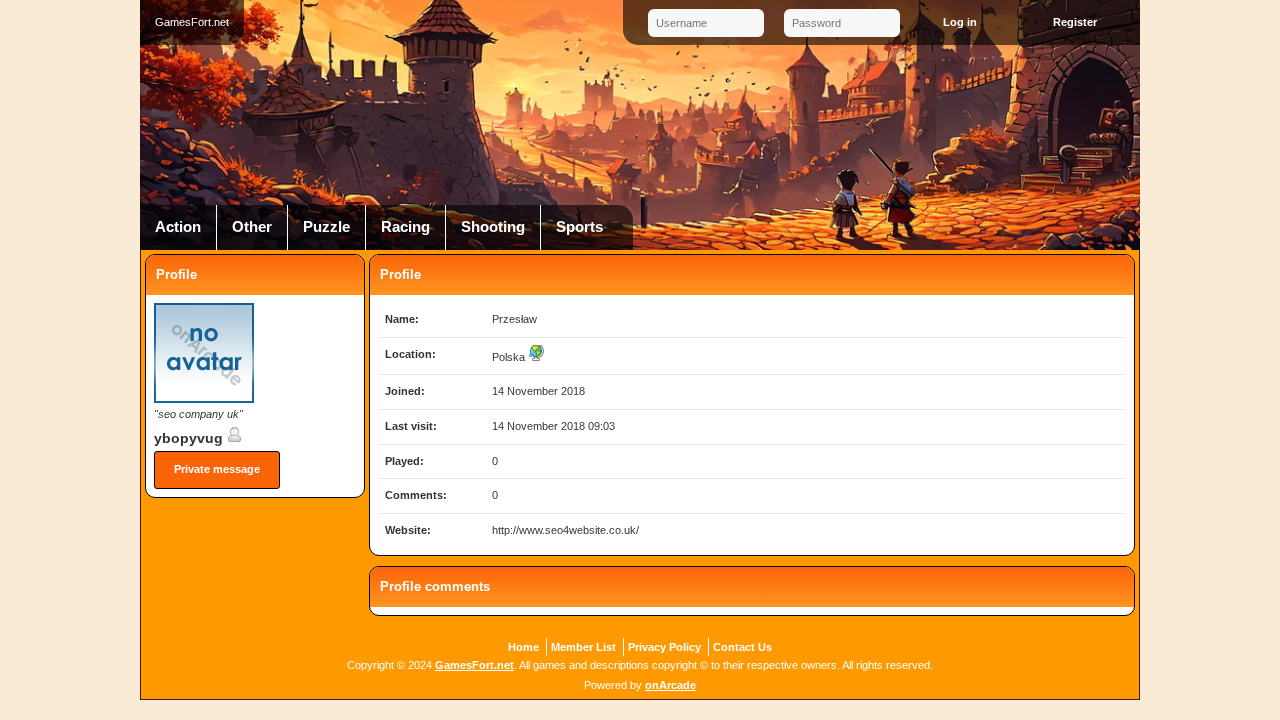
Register (1075, 22)
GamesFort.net (474, 665)
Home (523, 647)
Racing (405, 227)
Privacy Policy (664, 647)
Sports (579, 227)
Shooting (493, 227)
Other (252, 227)
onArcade (670, 685)
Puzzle (326, 227)
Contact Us (742, 647)
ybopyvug (190, 438)
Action (178, 227)
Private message (217, 469)
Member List (583, 647)
